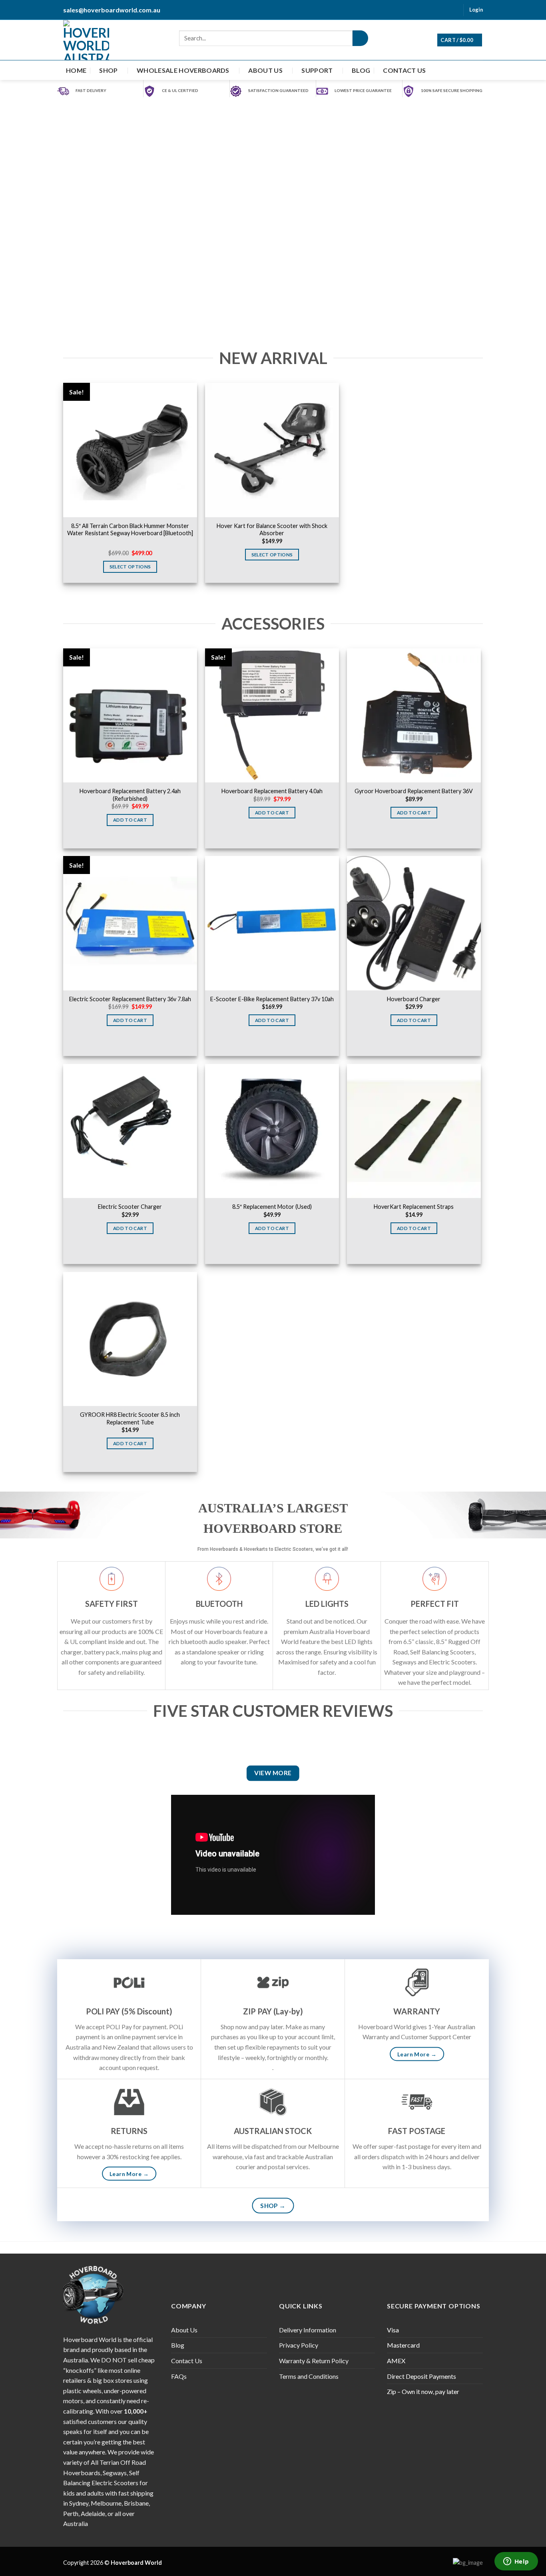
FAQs (179, 2376)
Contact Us (404, 70)
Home (76, 70)
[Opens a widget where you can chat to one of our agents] (516, 2562)
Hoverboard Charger (414, 999)
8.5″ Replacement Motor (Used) (272, 1207)
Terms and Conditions (309, 2376)
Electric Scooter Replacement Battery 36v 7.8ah (130, 999)
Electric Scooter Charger (130, 1207)
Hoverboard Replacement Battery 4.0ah (272, 791)
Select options (130, 567)
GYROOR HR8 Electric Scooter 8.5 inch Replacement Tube (130, 1418)
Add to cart (130, 820)
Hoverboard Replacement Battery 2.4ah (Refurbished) (130, 795)
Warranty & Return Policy (314, 2361)
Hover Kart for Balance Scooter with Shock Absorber (272, 530)
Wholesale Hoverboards (183, 70)
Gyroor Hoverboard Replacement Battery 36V (414, 791)
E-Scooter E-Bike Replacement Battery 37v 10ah (272, 999)
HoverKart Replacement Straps (414, 1207)
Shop (108, 70)
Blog (361, 70)
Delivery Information (308, 2330)
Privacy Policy (299, 2345)
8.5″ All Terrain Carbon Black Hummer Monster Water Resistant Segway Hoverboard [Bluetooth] (130, 530)
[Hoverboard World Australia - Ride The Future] (86, 40)
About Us (265, 70)
